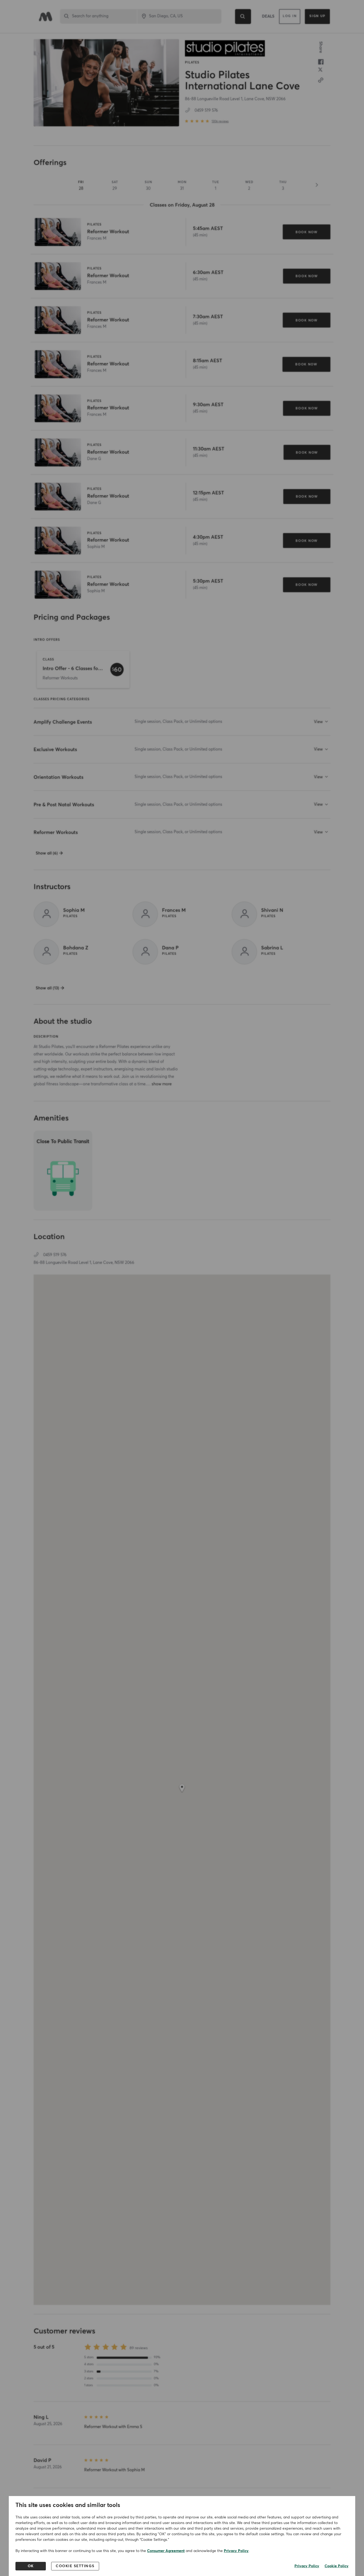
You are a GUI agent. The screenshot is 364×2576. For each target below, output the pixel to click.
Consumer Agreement (166, 2551)
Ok (31, 2566)
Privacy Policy (236, 2551)
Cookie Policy (337, 2566)
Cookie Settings (75, 2566)
